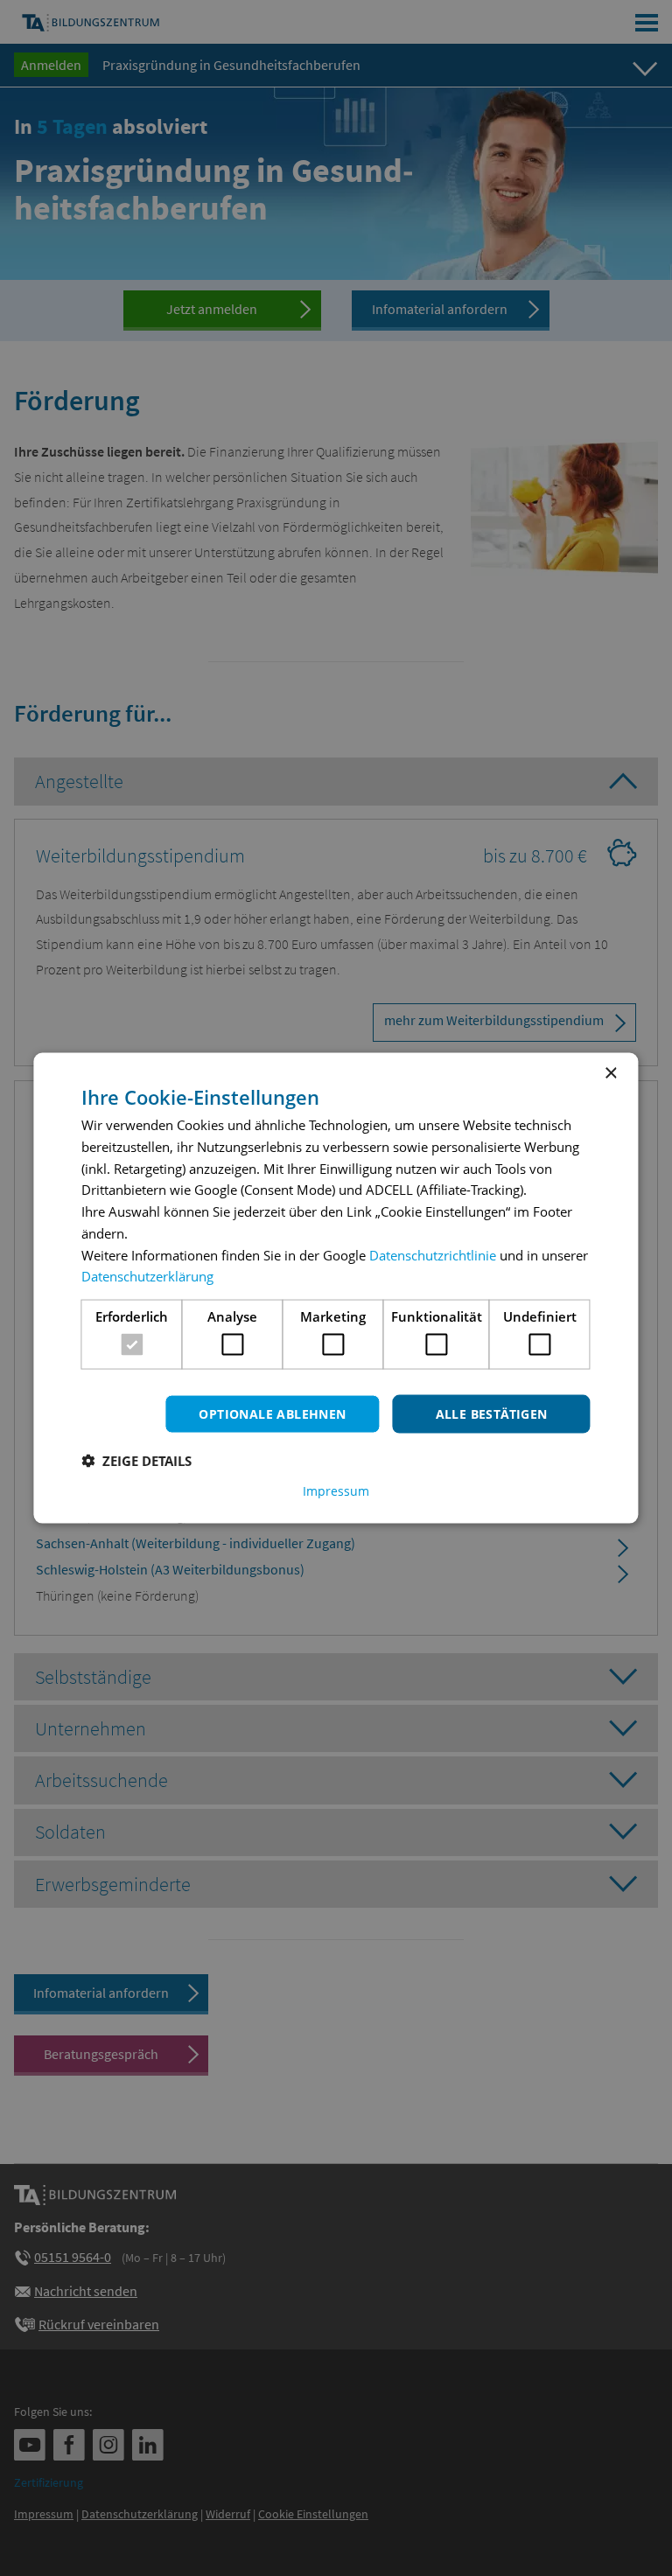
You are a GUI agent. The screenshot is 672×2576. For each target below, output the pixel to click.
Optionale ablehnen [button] (272, 1413)
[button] (136, 1461)
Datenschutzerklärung (147, 1276)
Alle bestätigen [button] (492, 1413)
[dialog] (336, 1288)
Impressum (336, 1491)
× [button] (610, 1073)
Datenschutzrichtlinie (433, 1254)
